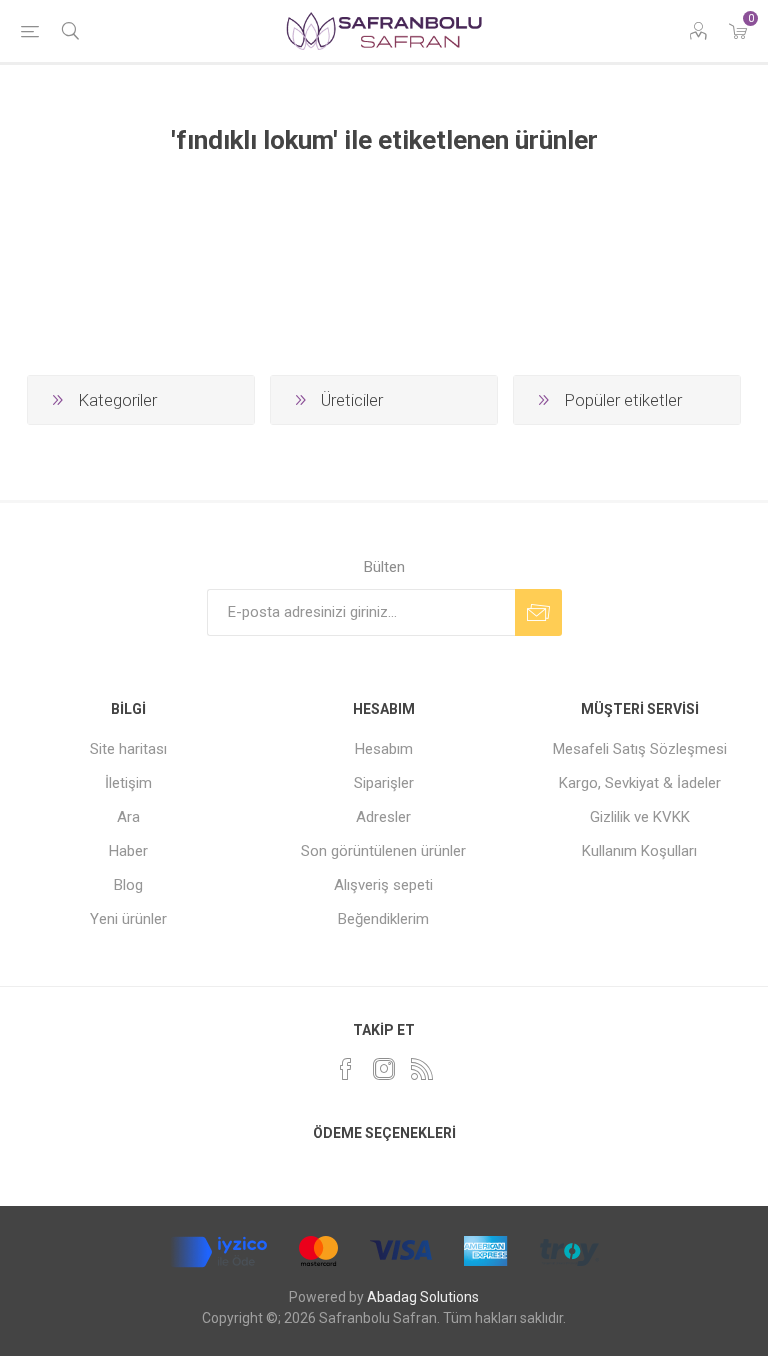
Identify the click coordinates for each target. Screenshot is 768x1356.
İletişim (128, 783)
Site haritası (128, 749)
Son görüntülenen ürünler (383, 851)
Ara (128, 817)
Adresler (383, 817)
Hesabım (384, 749)
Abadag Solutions (423, 1297)
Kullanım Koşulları (639, 851)
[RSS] (422, 1069)
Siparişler (384, 783)
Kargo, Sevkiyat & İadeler (640, 783)
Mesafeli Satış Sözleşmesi (640, 749)
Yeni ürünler (128, 919)
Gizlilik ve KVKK (640, 817)
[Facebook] (346, 1069)
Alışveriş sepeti (383, 885)
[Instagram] (384, 1069)
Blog (128, 885)
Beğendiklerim (383, 919)
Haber (128, 851)
